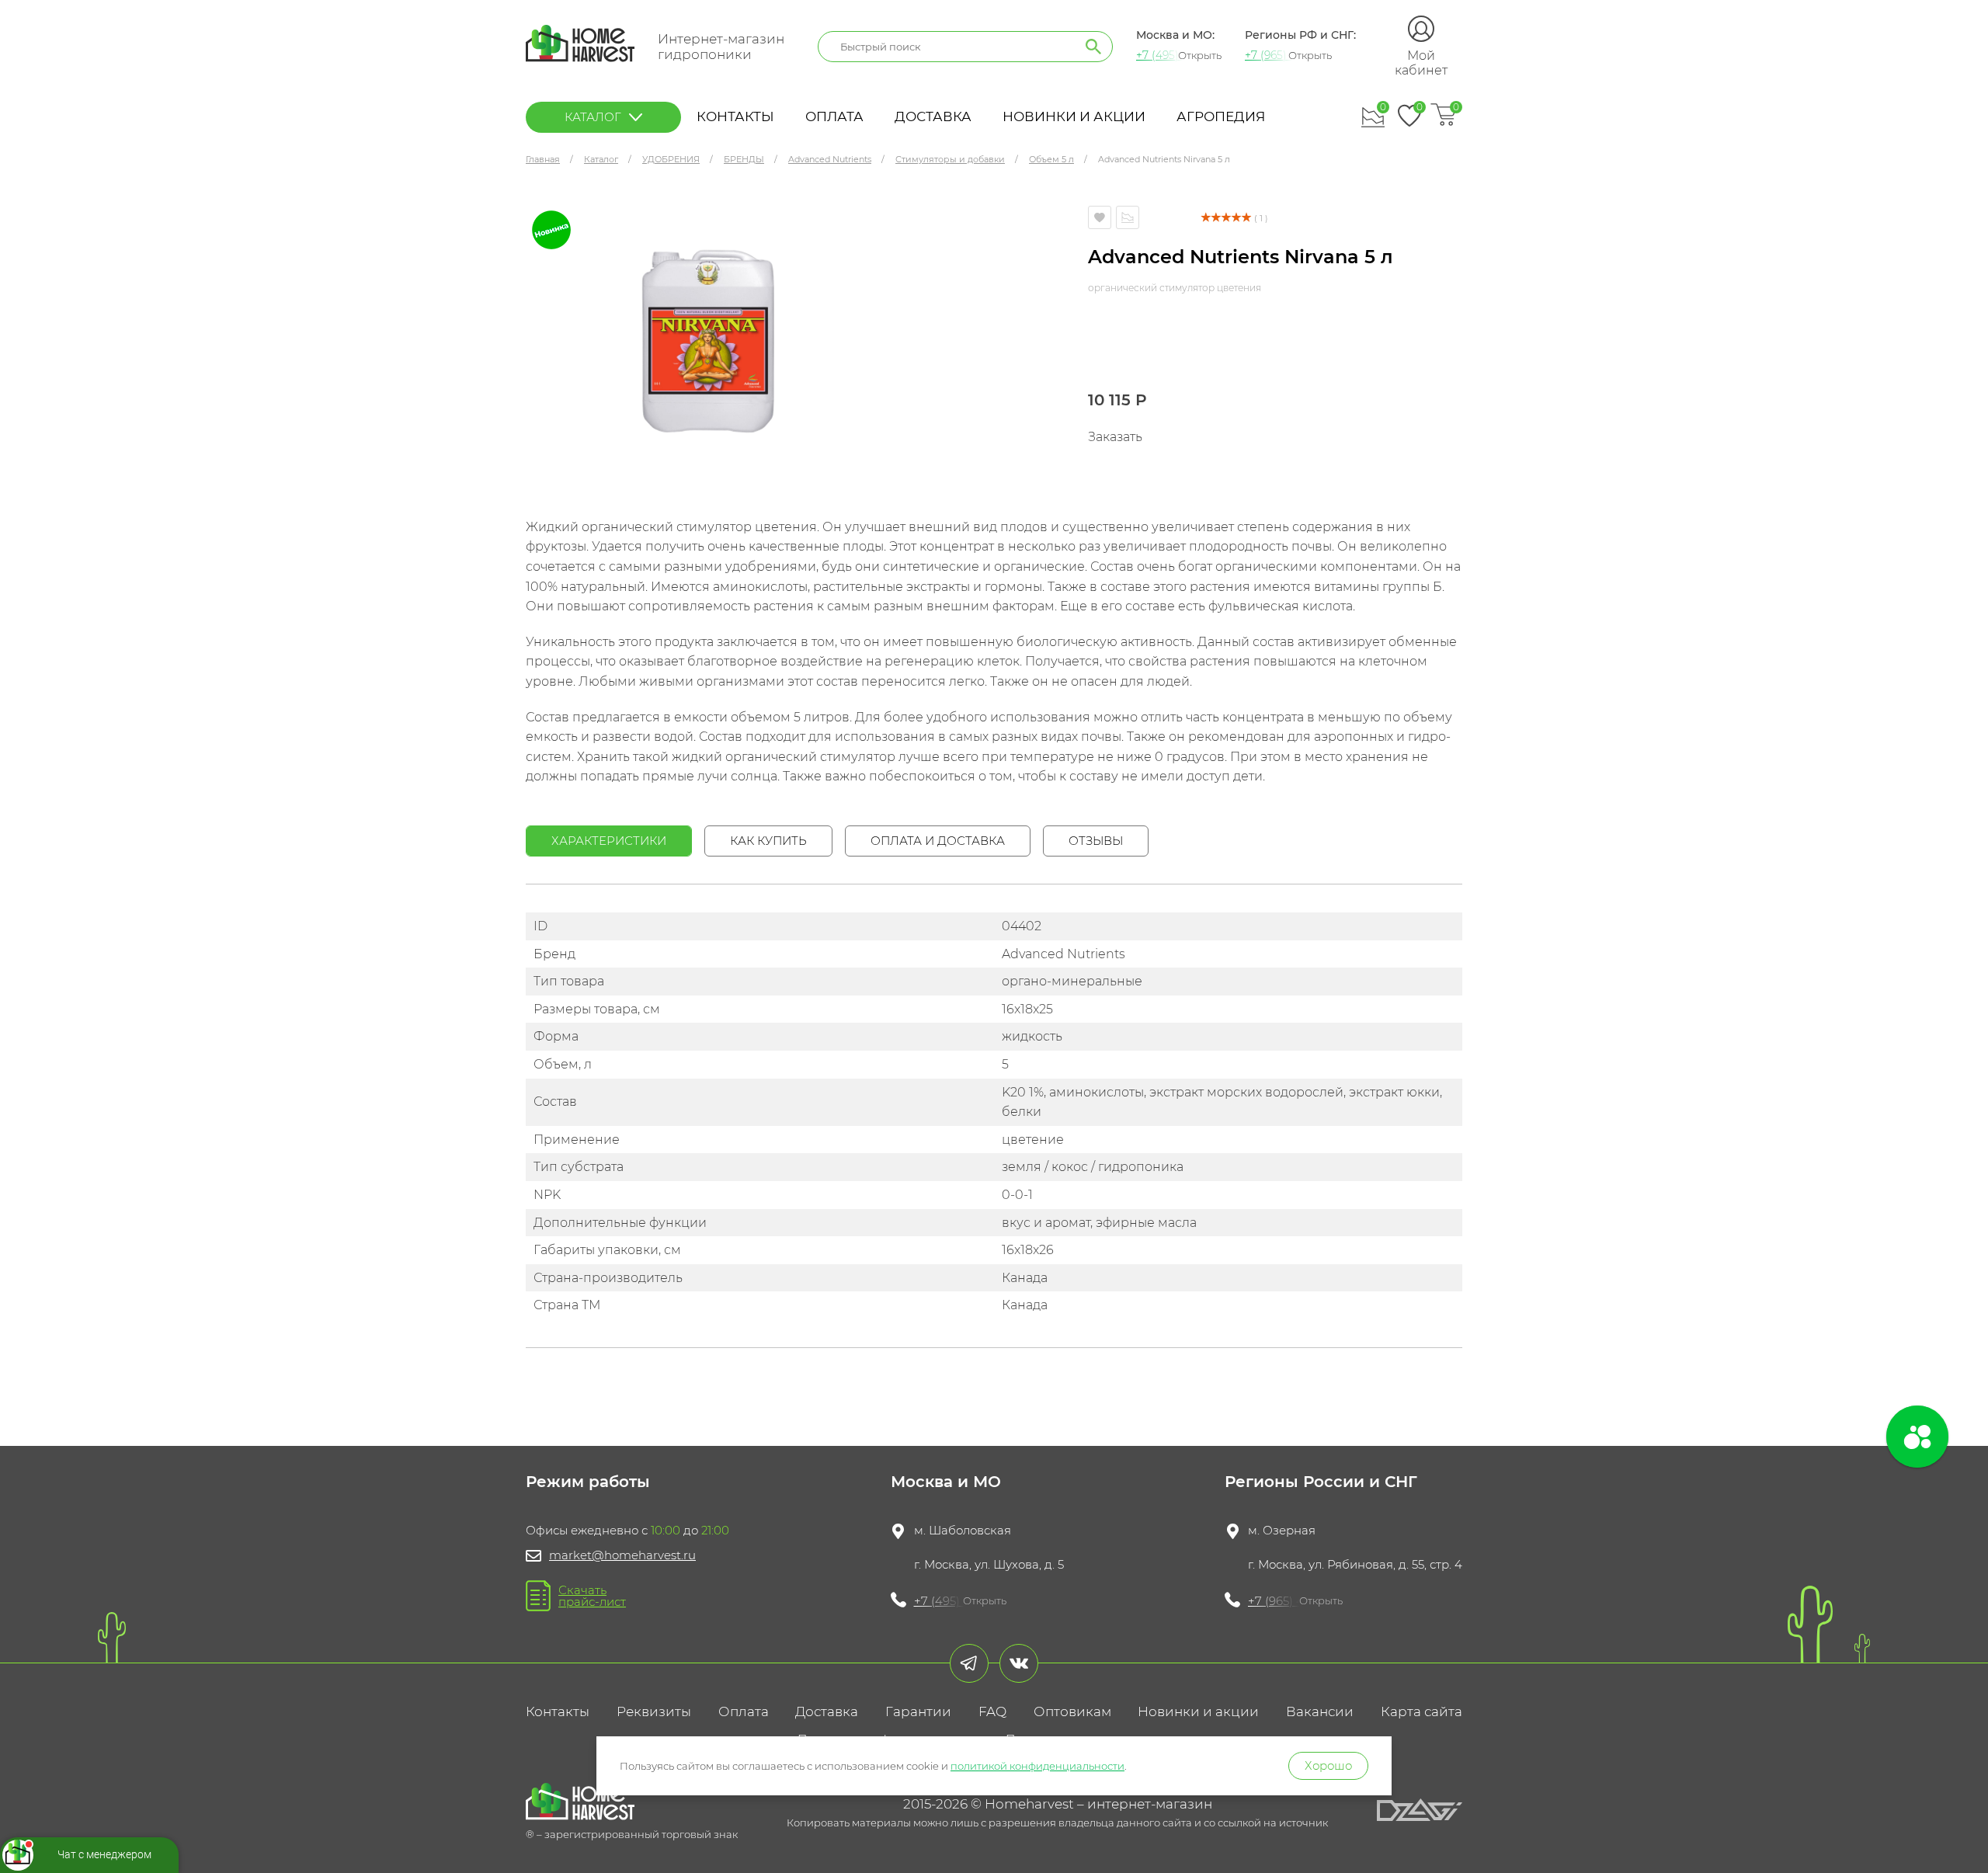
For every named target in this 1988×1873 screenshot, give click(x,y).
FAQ (992, 1711)
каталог (593, 117)
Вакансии (1320, 1711)
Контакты (735, 116)
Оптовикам (1072, 1711)
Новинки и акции (1074, 116)
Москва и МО (946, 1482)
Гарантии (918, 1711)
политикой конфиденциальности (1037, 1766)
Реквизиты (654, 1711)
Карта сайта (1421, 1711)
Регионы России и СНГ (1321, 1482)
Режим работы (588, 1482)
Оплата (834, 116)
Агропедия (1221, 116)
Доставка (933, 116)
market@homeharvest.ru (622, 1555)
